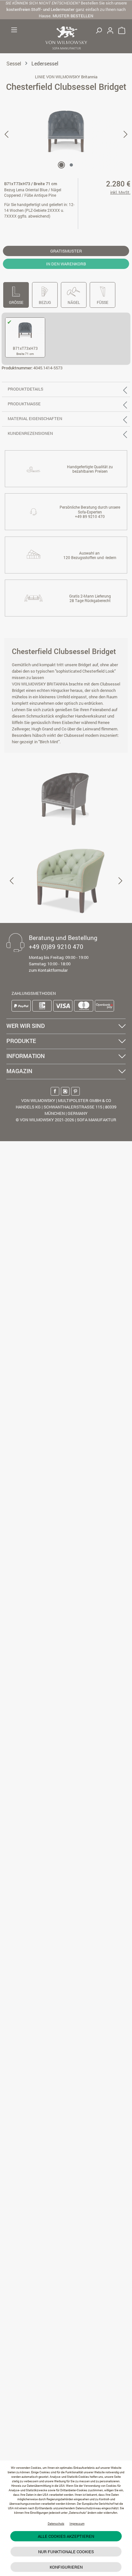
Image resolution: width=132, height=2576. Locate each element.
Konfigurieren (66, 2567)
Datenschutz (56, 2524)
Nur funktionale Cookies (66, 2552)
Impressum (77, 2524)
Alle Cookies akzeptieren (66, 2536)
